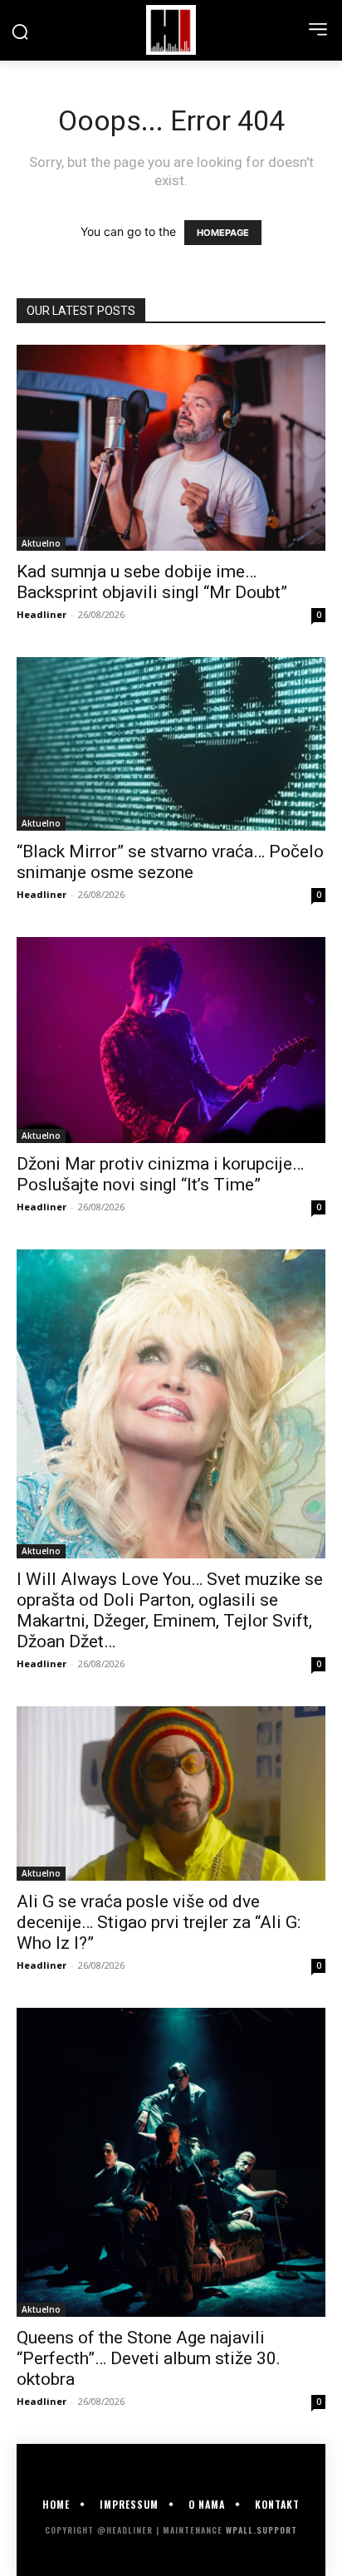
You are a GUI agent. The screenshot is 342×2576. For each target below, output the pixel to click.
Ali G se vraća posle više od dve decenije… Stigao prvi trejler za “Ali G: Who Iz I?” (159, 1922)
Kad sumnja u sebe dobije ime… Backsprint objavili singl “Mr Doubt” (152, 582)
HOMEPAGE (223, 233)
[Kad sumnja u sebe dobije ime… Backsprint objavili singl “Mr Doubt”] (171, 448)
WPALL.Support (261, 2530)
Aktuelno (41, 543)
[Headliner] (171, 30)
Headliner (42, 614)
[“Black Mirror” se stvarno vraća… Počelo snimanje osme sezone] (171, 744)
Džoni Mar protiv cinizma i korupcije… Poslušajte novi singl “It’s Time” (160, 1174)
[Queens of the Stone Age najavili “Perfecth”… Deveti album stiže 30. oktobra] (171, 2162)
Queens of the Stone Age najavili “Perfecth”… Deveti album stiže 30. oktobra (149, 2358)
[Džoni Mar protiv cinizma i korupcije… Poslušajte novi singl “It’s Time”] (171, 1040)
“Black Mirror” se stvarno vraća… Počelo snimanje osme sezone (170, 862)
